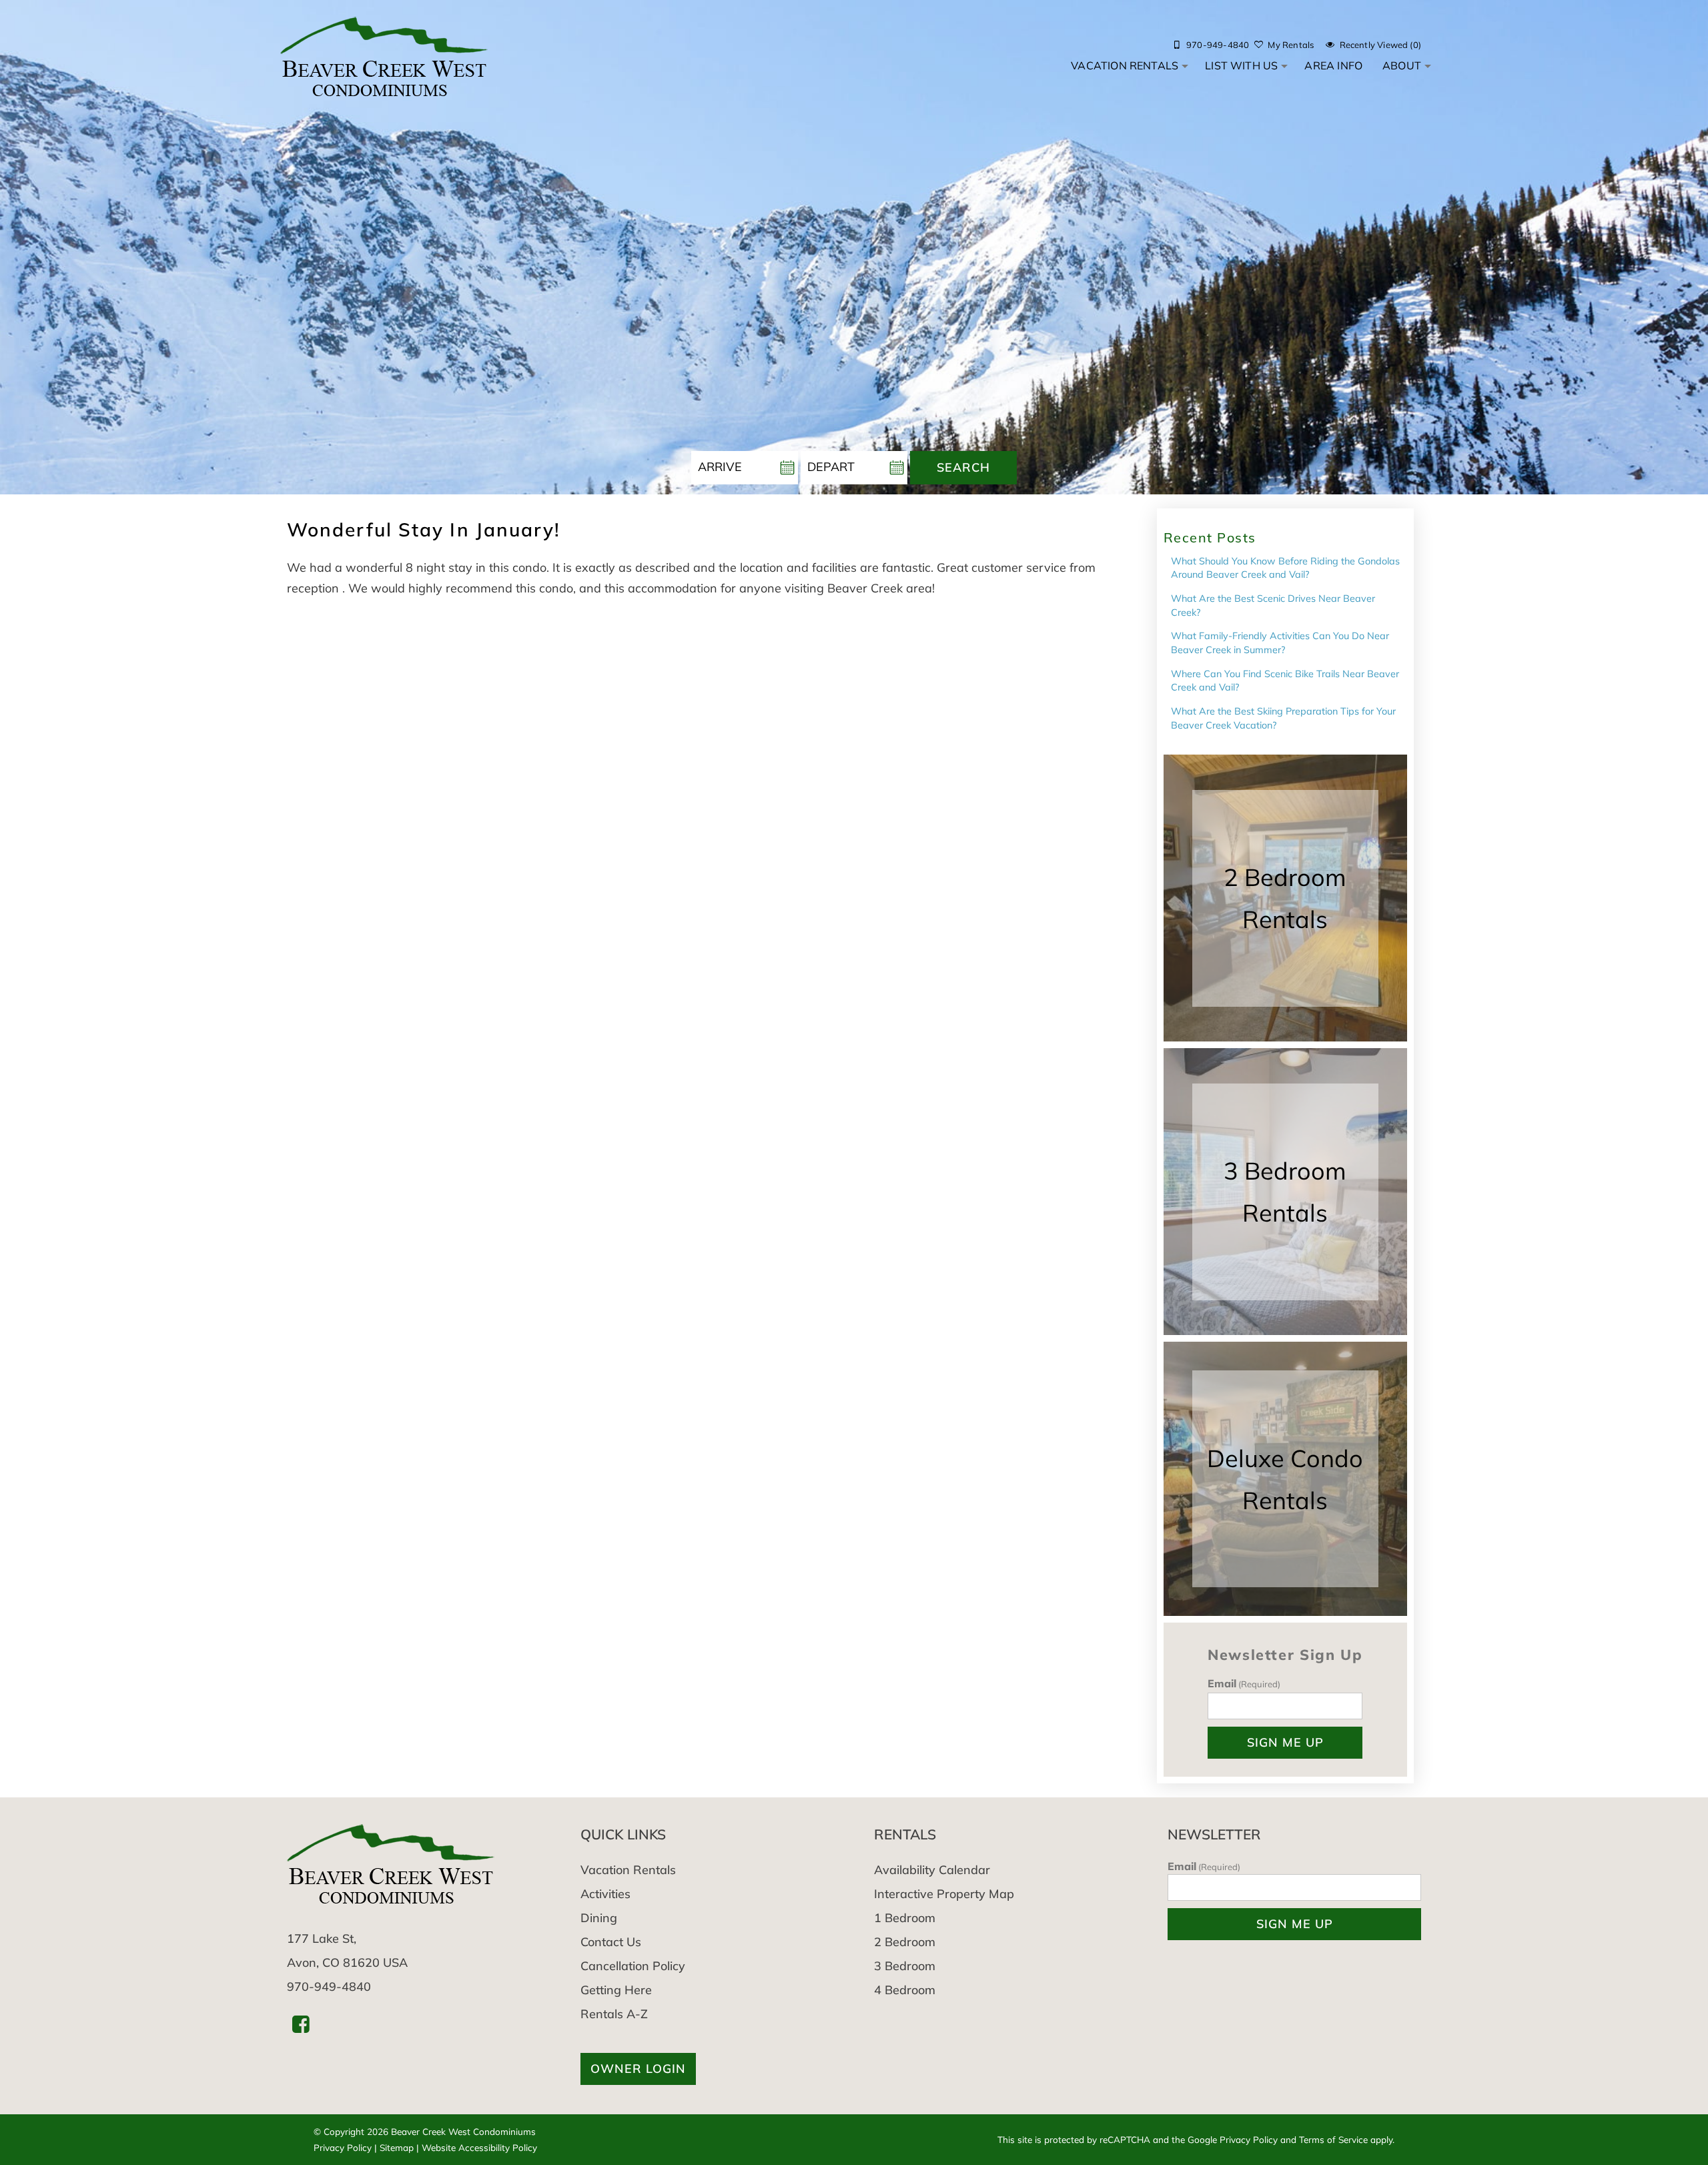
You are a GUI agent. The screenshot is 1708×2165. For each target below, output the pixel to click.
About (1402, 65)
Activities (605, 1894)
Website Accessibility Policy (479, 2147)
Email (1244, 1683)
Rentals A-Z (614, 2014)
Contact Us (611, 1942)
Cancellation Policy (633, 1966)
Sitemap (397, 2147)
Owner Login (638, 2069)
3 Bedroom (905, 1966)
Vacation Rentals (1125, 65)
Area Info (1333, 65)
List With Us (1241, 65)
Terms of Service (1333, 2139)
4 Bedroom (905, 1990)
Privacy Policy (343, 2147)
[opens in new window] (301, 2024)
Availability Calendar (932, 1870)
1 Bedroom (905, 1918)
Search (963, 467)
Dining (599, 1918)
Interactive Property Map (944, 1894)
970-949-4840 (329, 1987)
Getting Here (616, 1990)
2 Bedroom (905, 1942)
